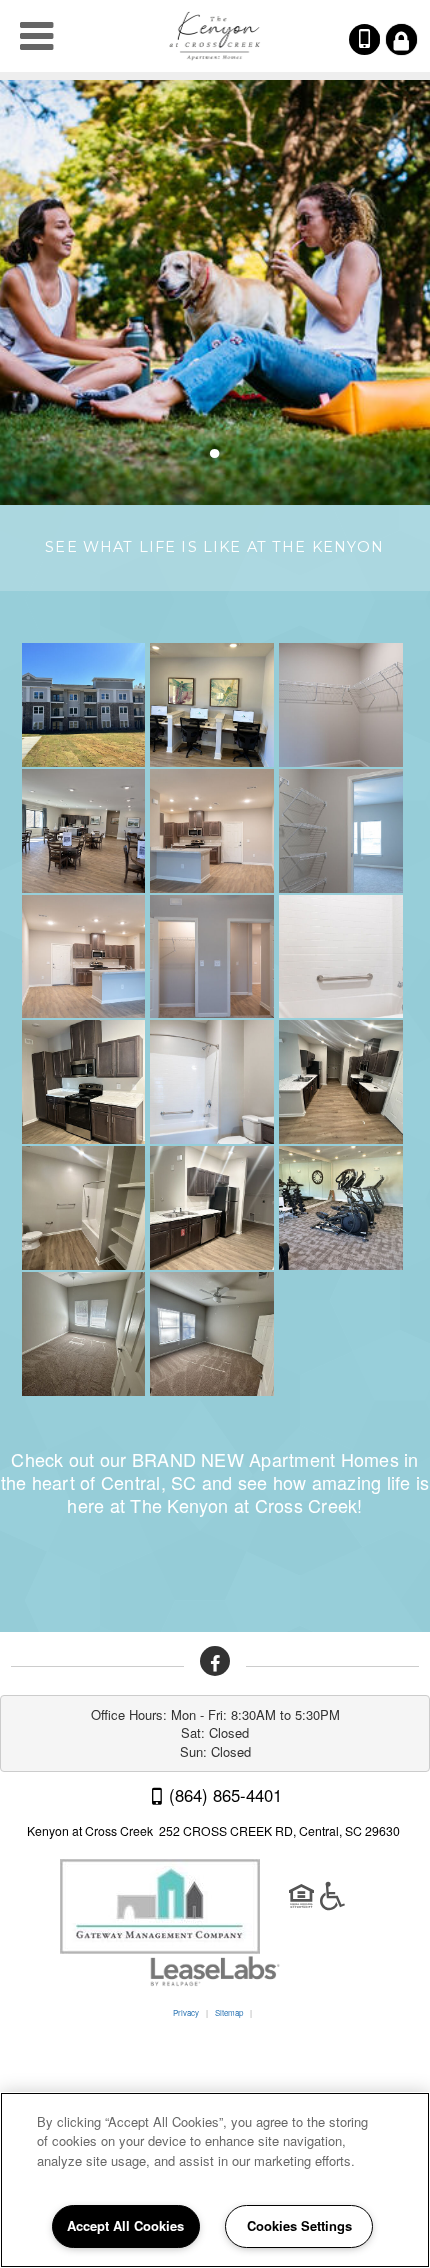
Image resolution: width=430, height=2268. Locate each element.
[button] (215, 1661)
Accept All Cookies (125, 2225)
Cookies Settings (299, 2225)
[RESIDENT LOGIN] (401, 39)
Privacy (186, 2012)
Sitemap (229, 2012)
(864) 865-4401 (378, 39)
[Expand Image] (86, 705)
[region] (215, 2180)
